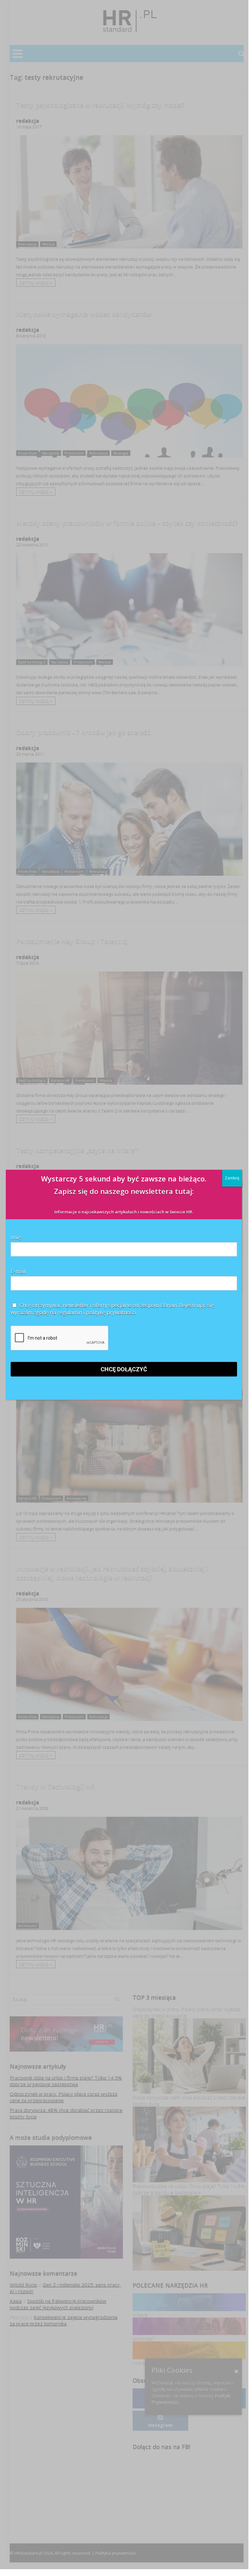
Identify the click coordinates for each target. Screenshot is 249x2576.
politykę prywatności (111, 1312)
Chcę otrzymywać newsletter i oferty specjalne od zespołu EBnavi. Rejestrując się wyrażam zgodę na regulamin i (112, 1309)
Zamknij (232, 1178)
